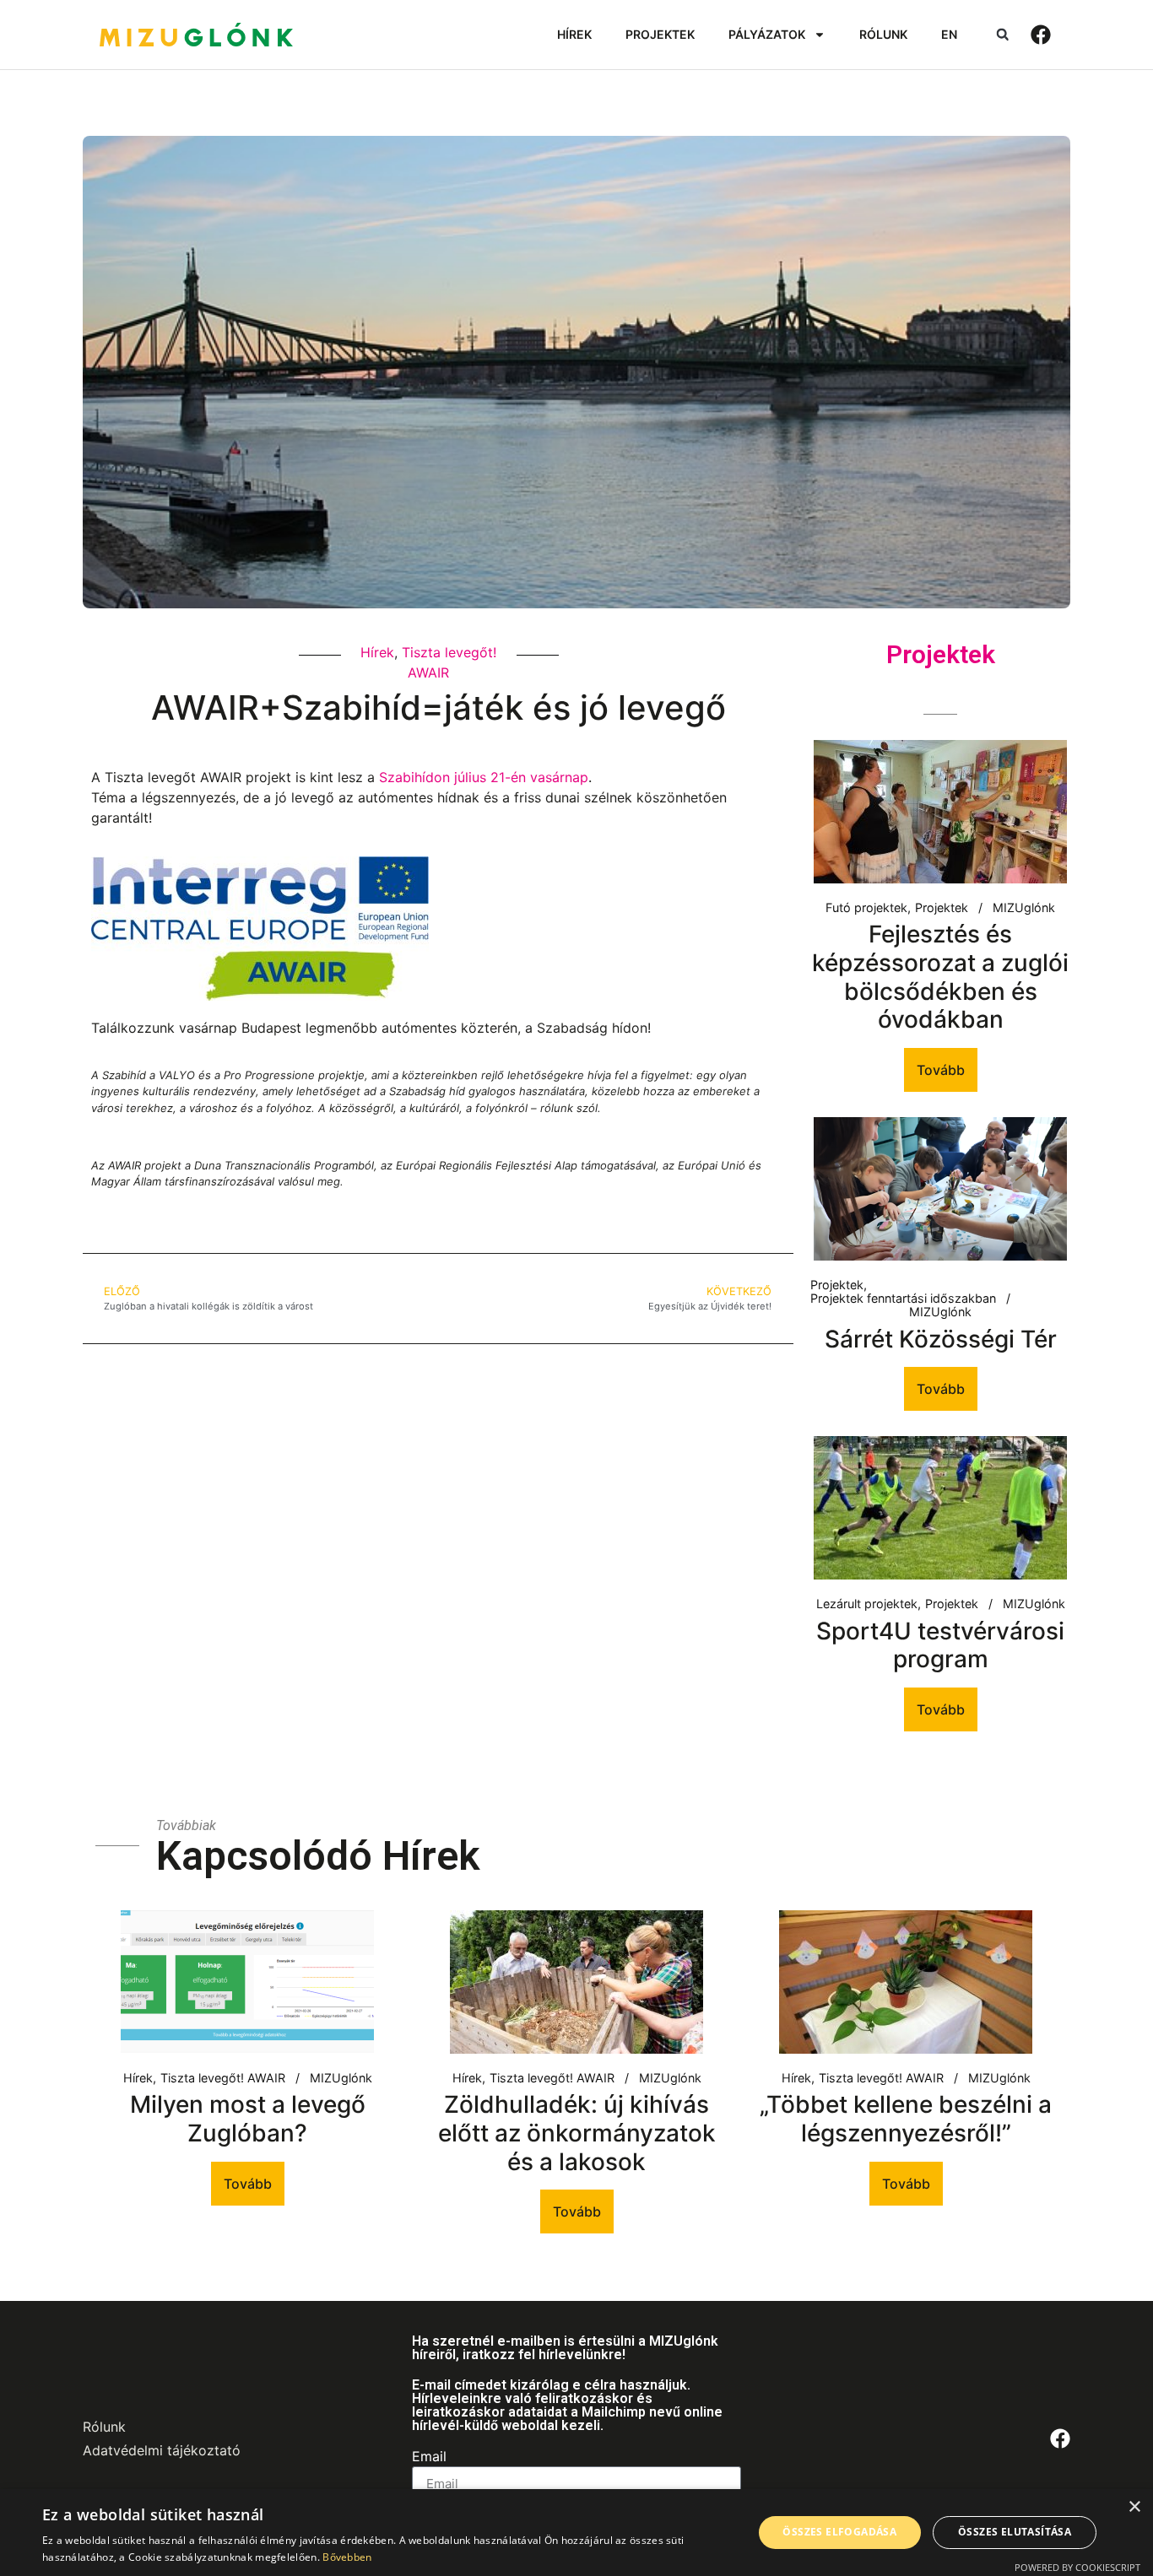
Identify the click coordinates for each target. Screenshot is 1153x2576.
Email (429, 2457)
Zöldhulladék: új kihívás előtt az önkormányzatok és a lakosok (577, 2133)
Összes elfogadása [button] (839, 2532)
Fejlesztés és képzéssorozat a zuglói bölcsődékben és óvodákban (940, 977)
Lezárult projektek (867, 1604)
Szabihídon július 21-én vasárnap (484, 777)
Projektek (942, 908)
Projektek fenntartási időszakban (903, 1299)
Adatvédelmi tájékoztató (162, 2450)
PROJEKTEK (660, 34)
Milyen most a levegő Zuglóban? (248, 2119)
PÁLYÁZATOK (767, 34)
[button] (1002, 35)
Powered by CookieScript (1077, 2567)
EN (949, 34)
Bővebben (347, 2557)
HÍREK (574, 34)
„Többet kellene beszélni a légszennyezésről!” (906, 2119)
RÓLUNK (883, 34)
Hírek (377, 652)
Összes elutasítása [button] (1015, 2532)
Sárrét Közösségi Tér (941, 1339)
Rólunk (104, 2427)
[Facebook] (1041, 35)
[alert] (576, 2533)
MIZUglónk (1024, 908)
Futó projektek (866, 908)
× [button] (1134, 2507)
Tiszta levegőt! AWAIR (223, 2078)
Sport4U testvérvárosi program (940, 1645)
